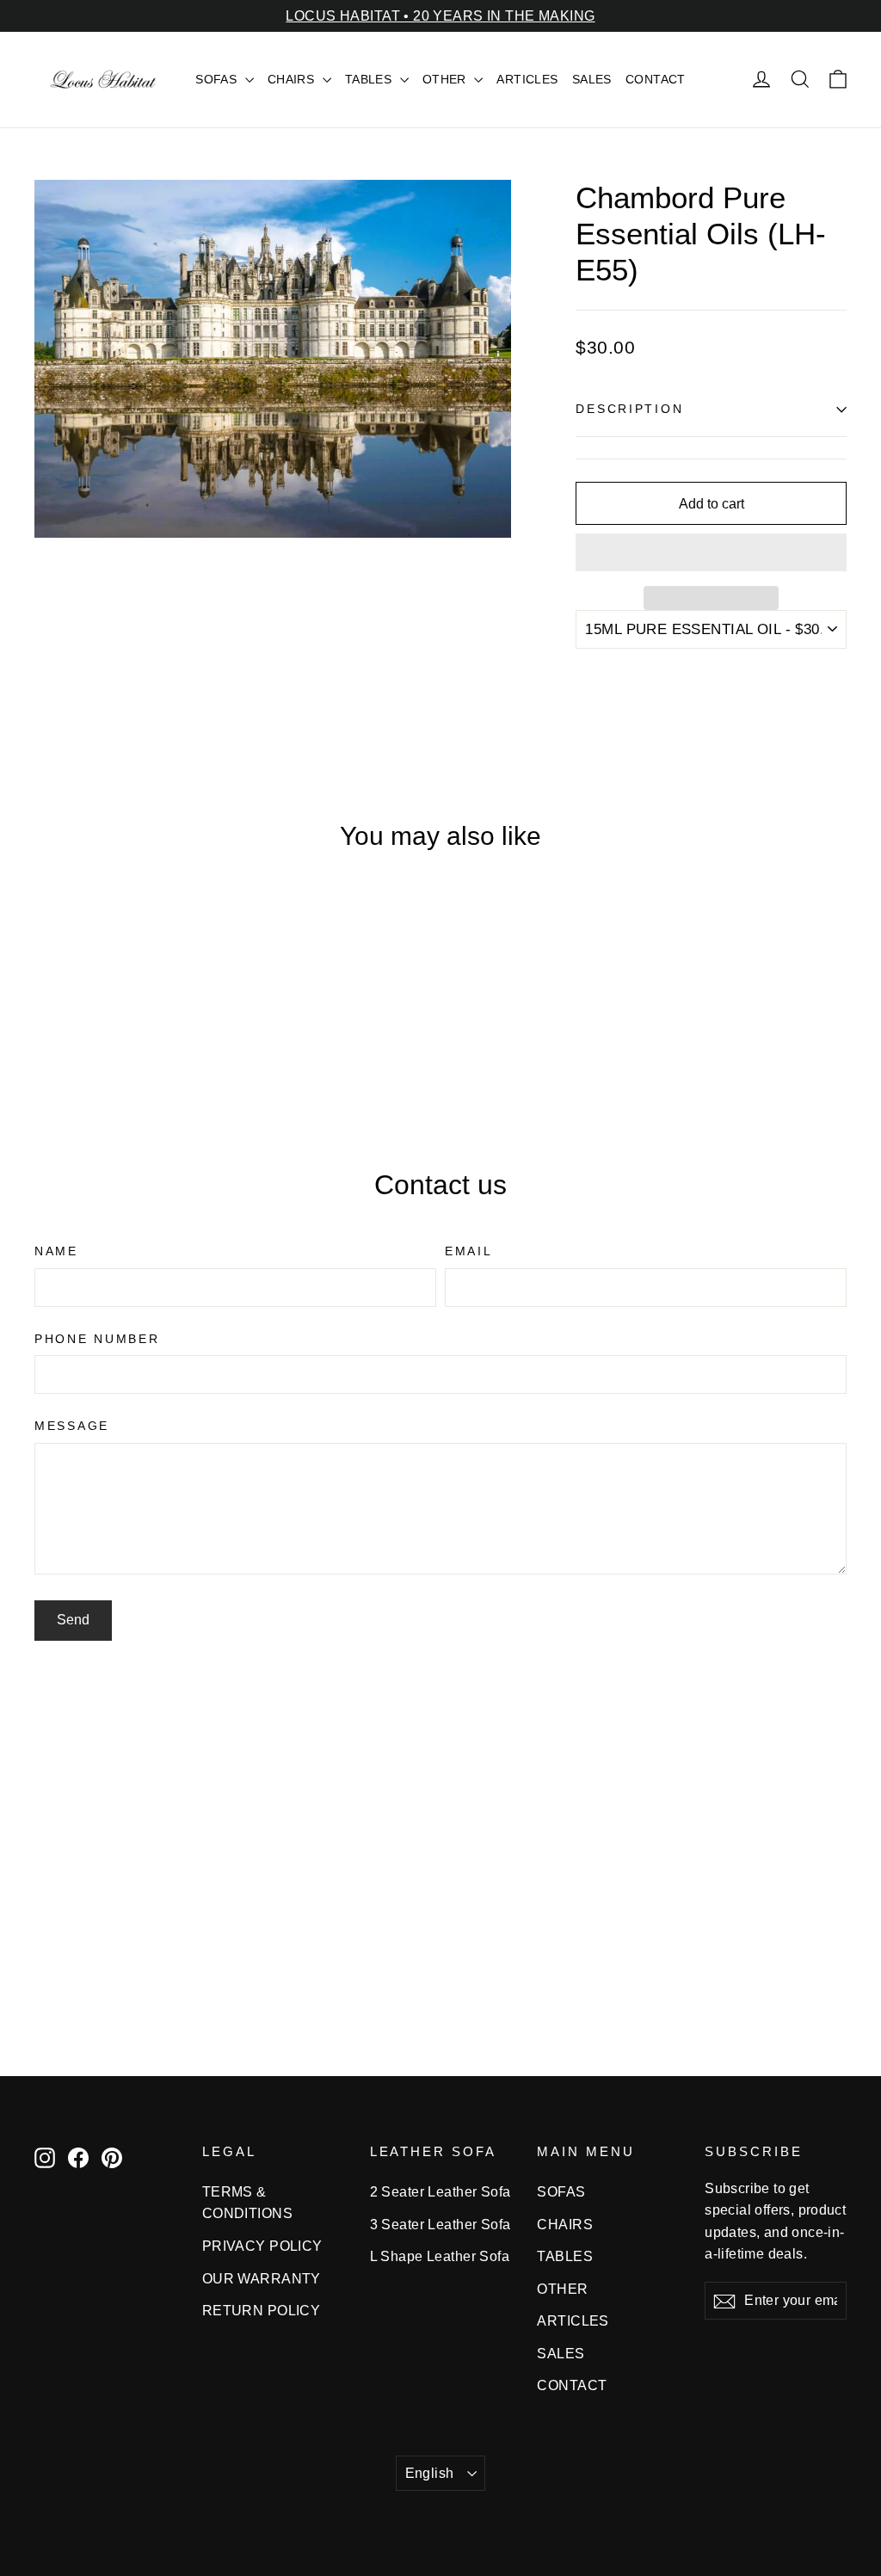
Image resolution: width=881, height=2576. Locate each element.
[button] (711, 552)
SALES (592, 79)
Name (56, 1251)
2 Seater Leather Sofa (440, 2192)
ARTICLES (527, 79)
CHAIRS (293, 79)
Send (73, 1620)
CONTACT (656, 79)
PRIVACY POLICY (262, 2246)
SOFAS (218, 79)
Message (72, 1426)
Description (629, 409)
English (430, 2473)
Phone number (97, 1339)
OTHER (447, 79)
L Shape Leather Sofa (440, 2256)
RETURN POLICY (262, 2311)
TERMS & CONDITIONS (247, 2203)
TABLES (370, 79)
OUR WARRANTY (262, 2279)
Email (469, 1251)
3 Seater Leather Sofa (440, 2225)
